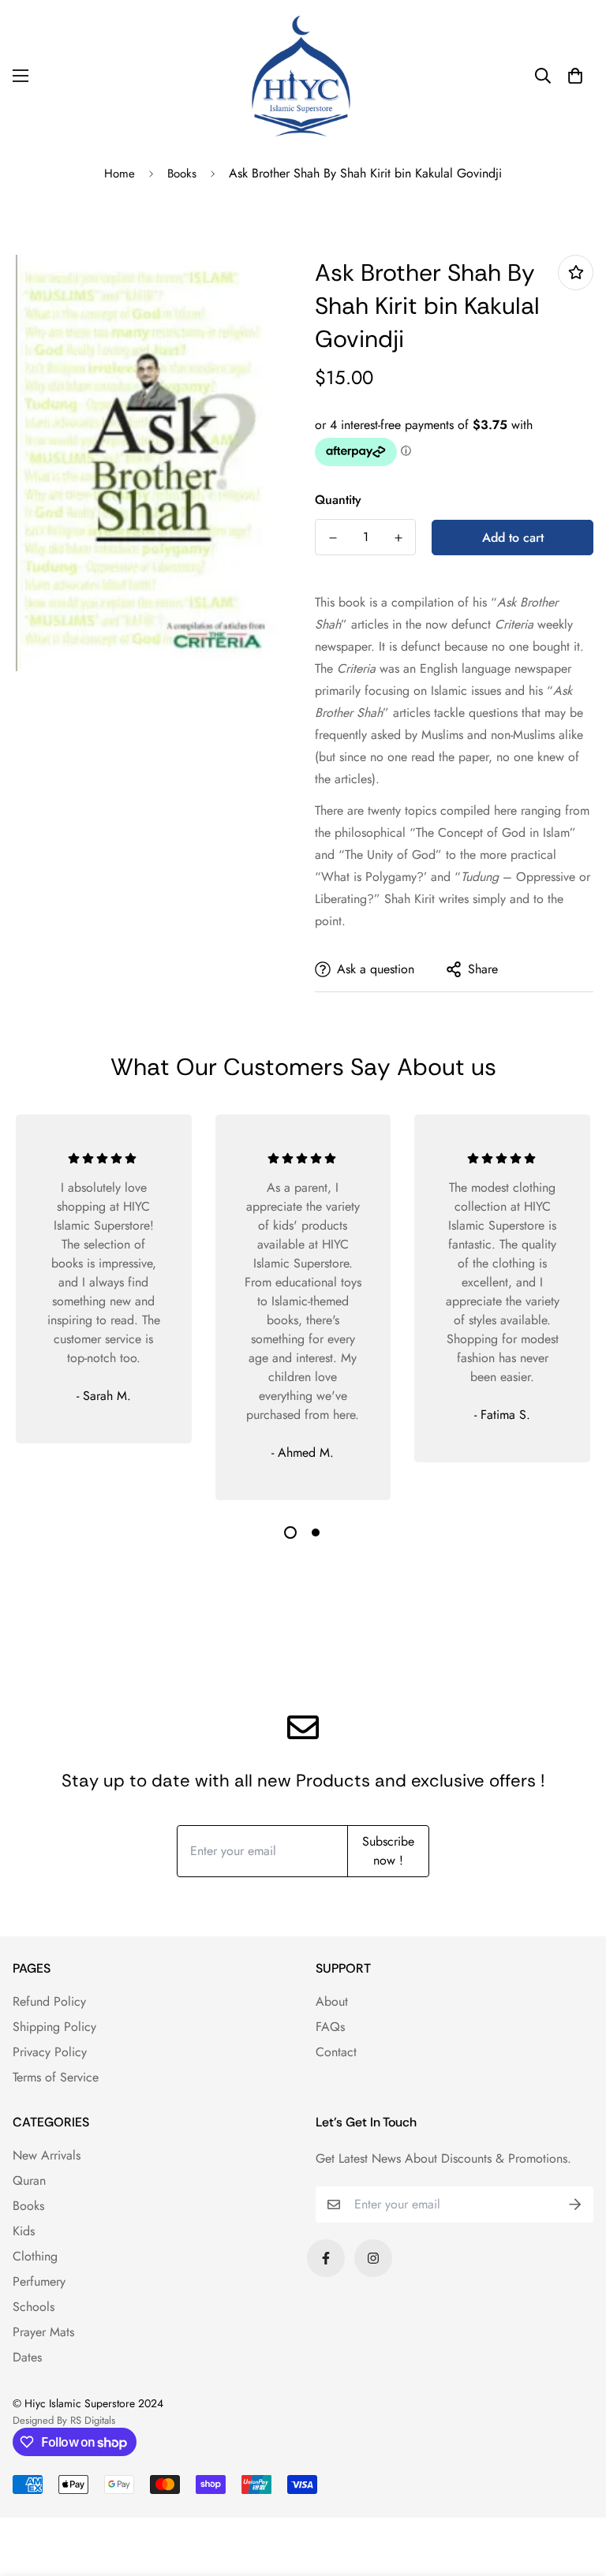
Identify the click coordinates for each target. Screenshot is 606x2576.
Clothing (35, 2256)
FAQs (330, 2027)
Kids (24, 2231)
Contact (336, 2052)
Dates (27, 2357)
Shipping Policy (54, 2027)
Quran (29, 2180)
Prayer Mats (43, 2332)
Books (182, 174)
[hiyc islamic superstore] (303, 76)
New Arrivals (47, 2155)
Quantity (338, 500)
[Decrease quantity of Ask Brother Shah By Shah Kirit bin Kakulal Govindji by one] (333, 538)
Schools (34, 2307)
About (332, 2001)
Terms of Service (56, 2077)
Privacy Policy (50, 2052)
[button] (575, 76)
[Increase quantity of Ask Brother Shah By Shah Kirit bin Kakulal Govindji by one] (398, 538)
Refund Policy (49, 2001)
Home (120, 174)
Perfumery (39, 2281)
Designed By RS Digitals (64, 2420)
